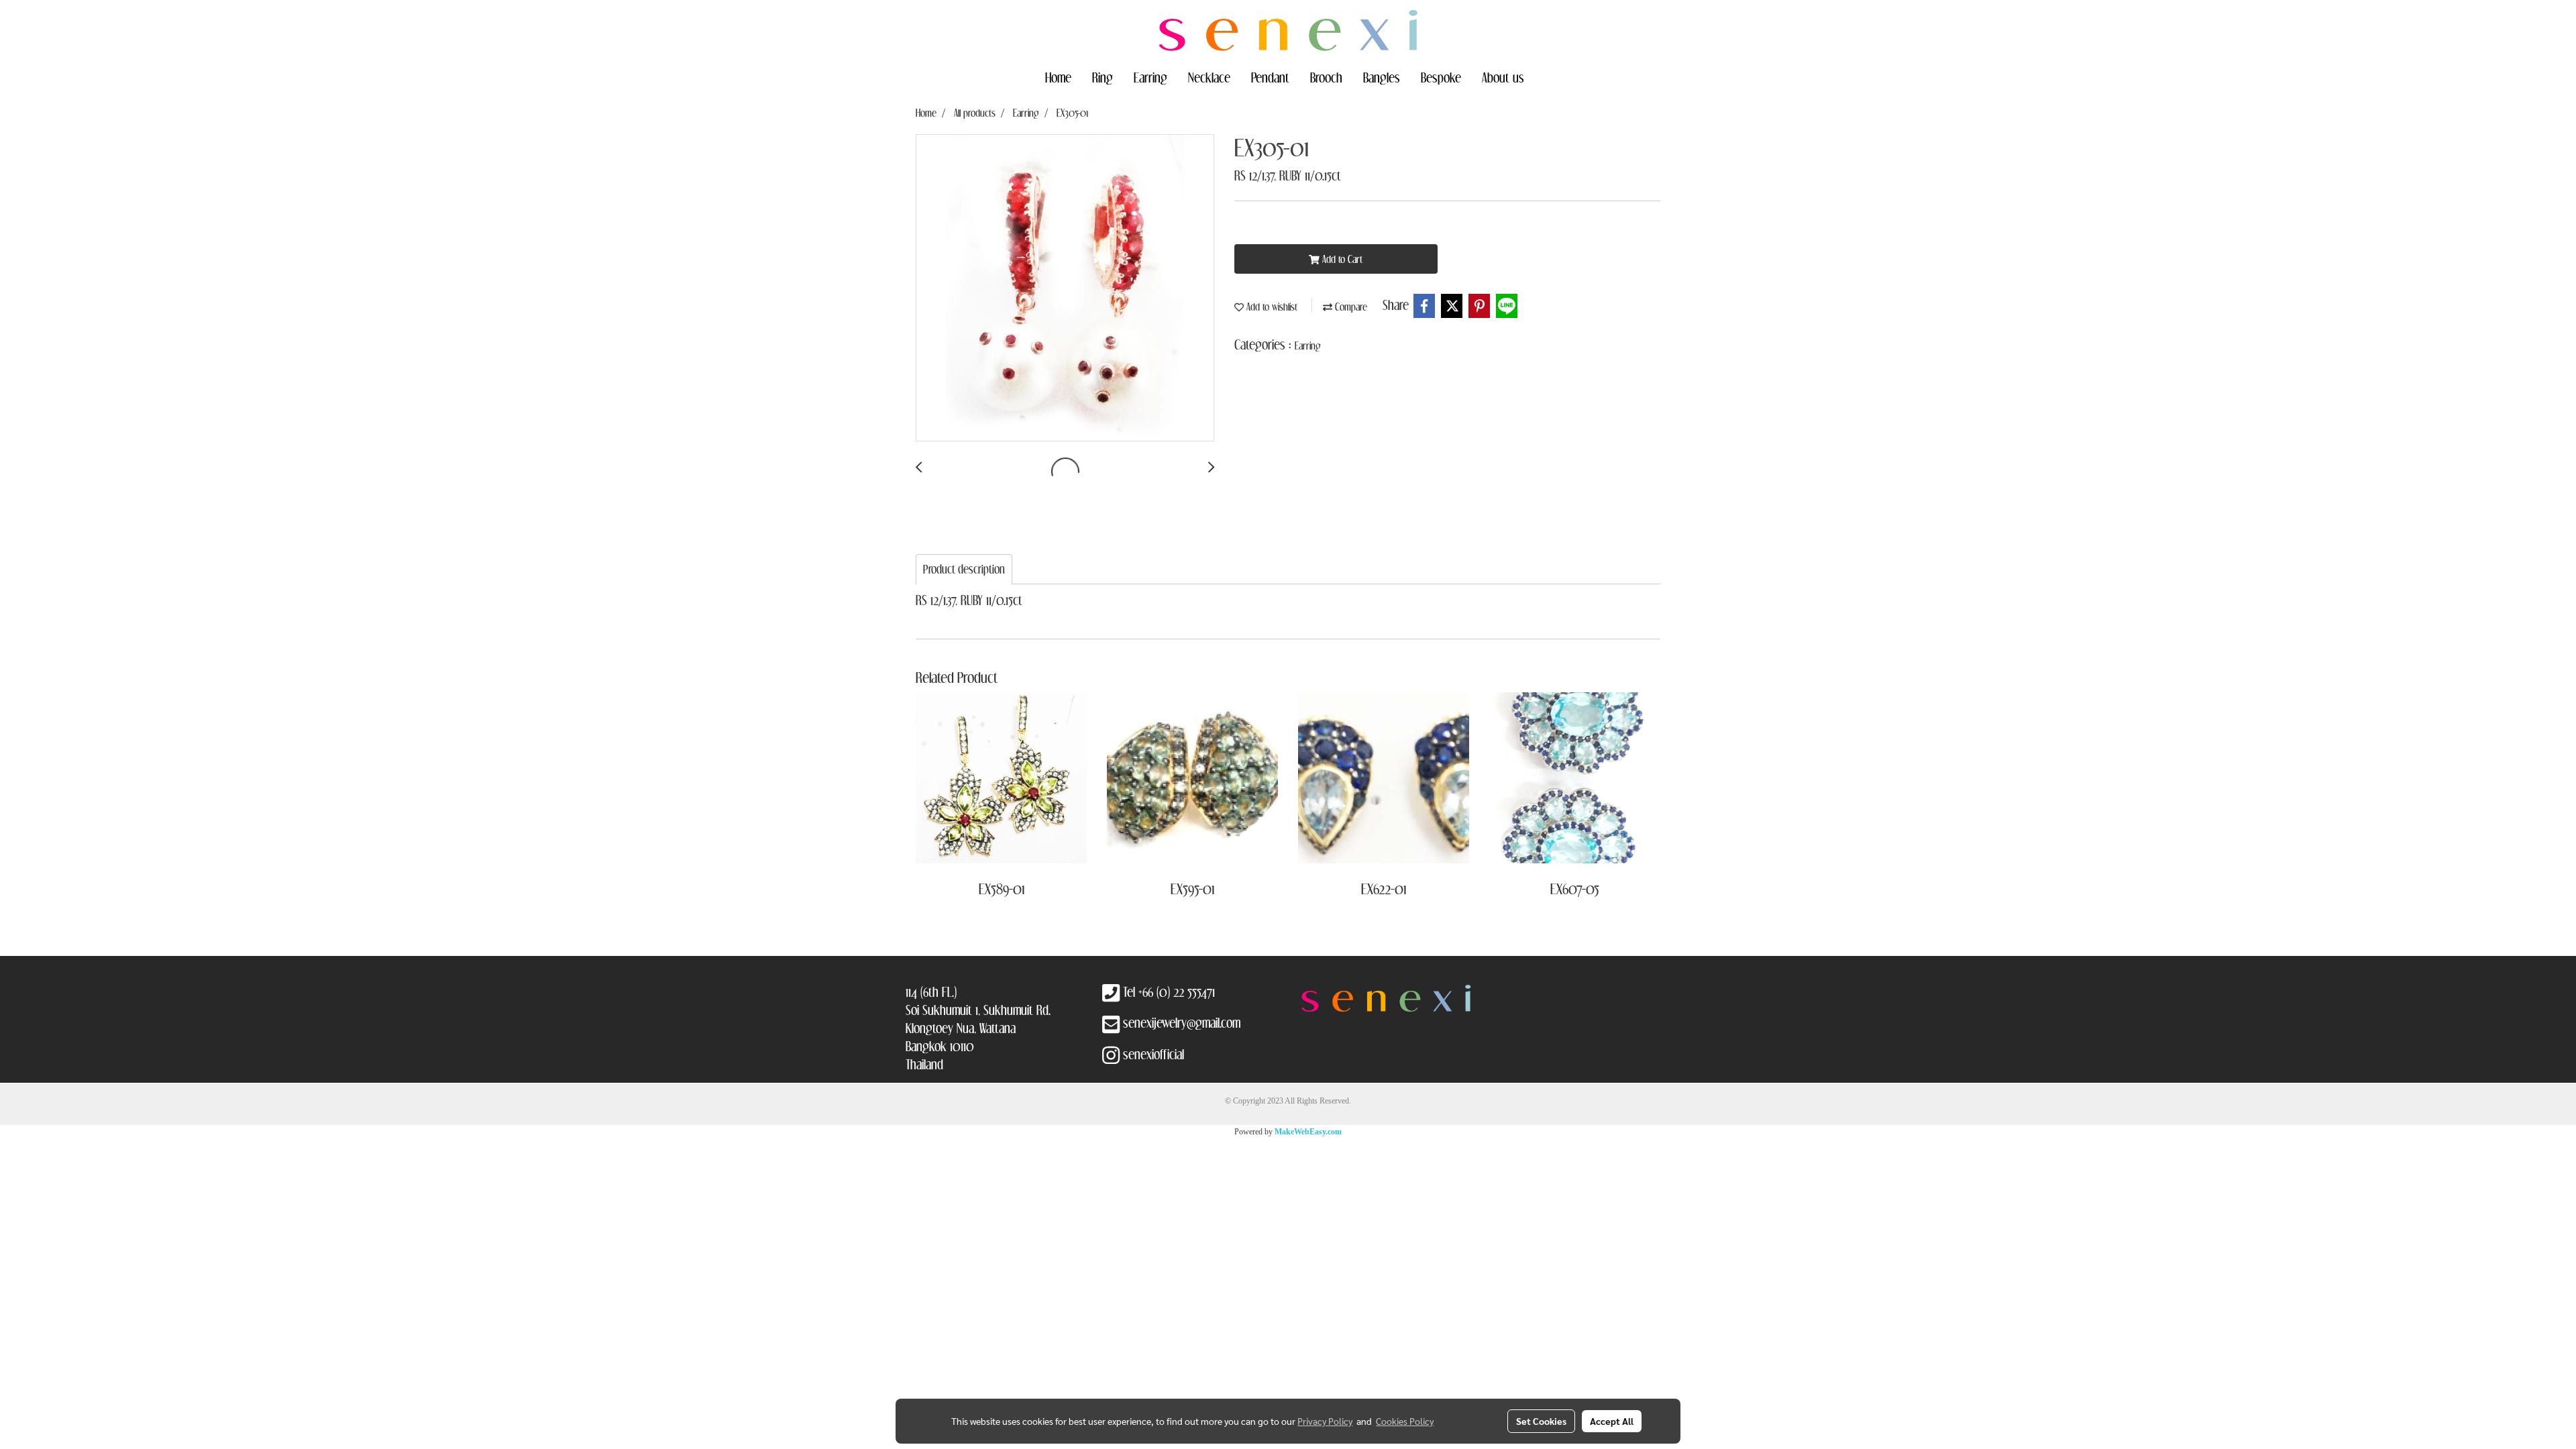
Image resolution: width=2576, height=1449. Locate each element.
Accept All (1612, 1421)
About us (1503, 77)
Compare (1350, 307)
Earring (1150, 77)
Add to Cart (1341, 259)
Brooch (1326, 77)
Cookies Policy (1405, 1421)
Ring (1103, 77)
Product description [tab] (964, 569)
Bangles (1382, 77)
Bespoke (1441, 77)
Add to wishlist (1271, 307)
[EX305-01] (1065, 288)
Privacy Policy (1325, 1421)
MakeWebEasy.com (1308, 1132)
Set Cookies (1541, 1421)
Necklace (1209, 77)
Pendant (1270, 77)
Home (1058, 77)
